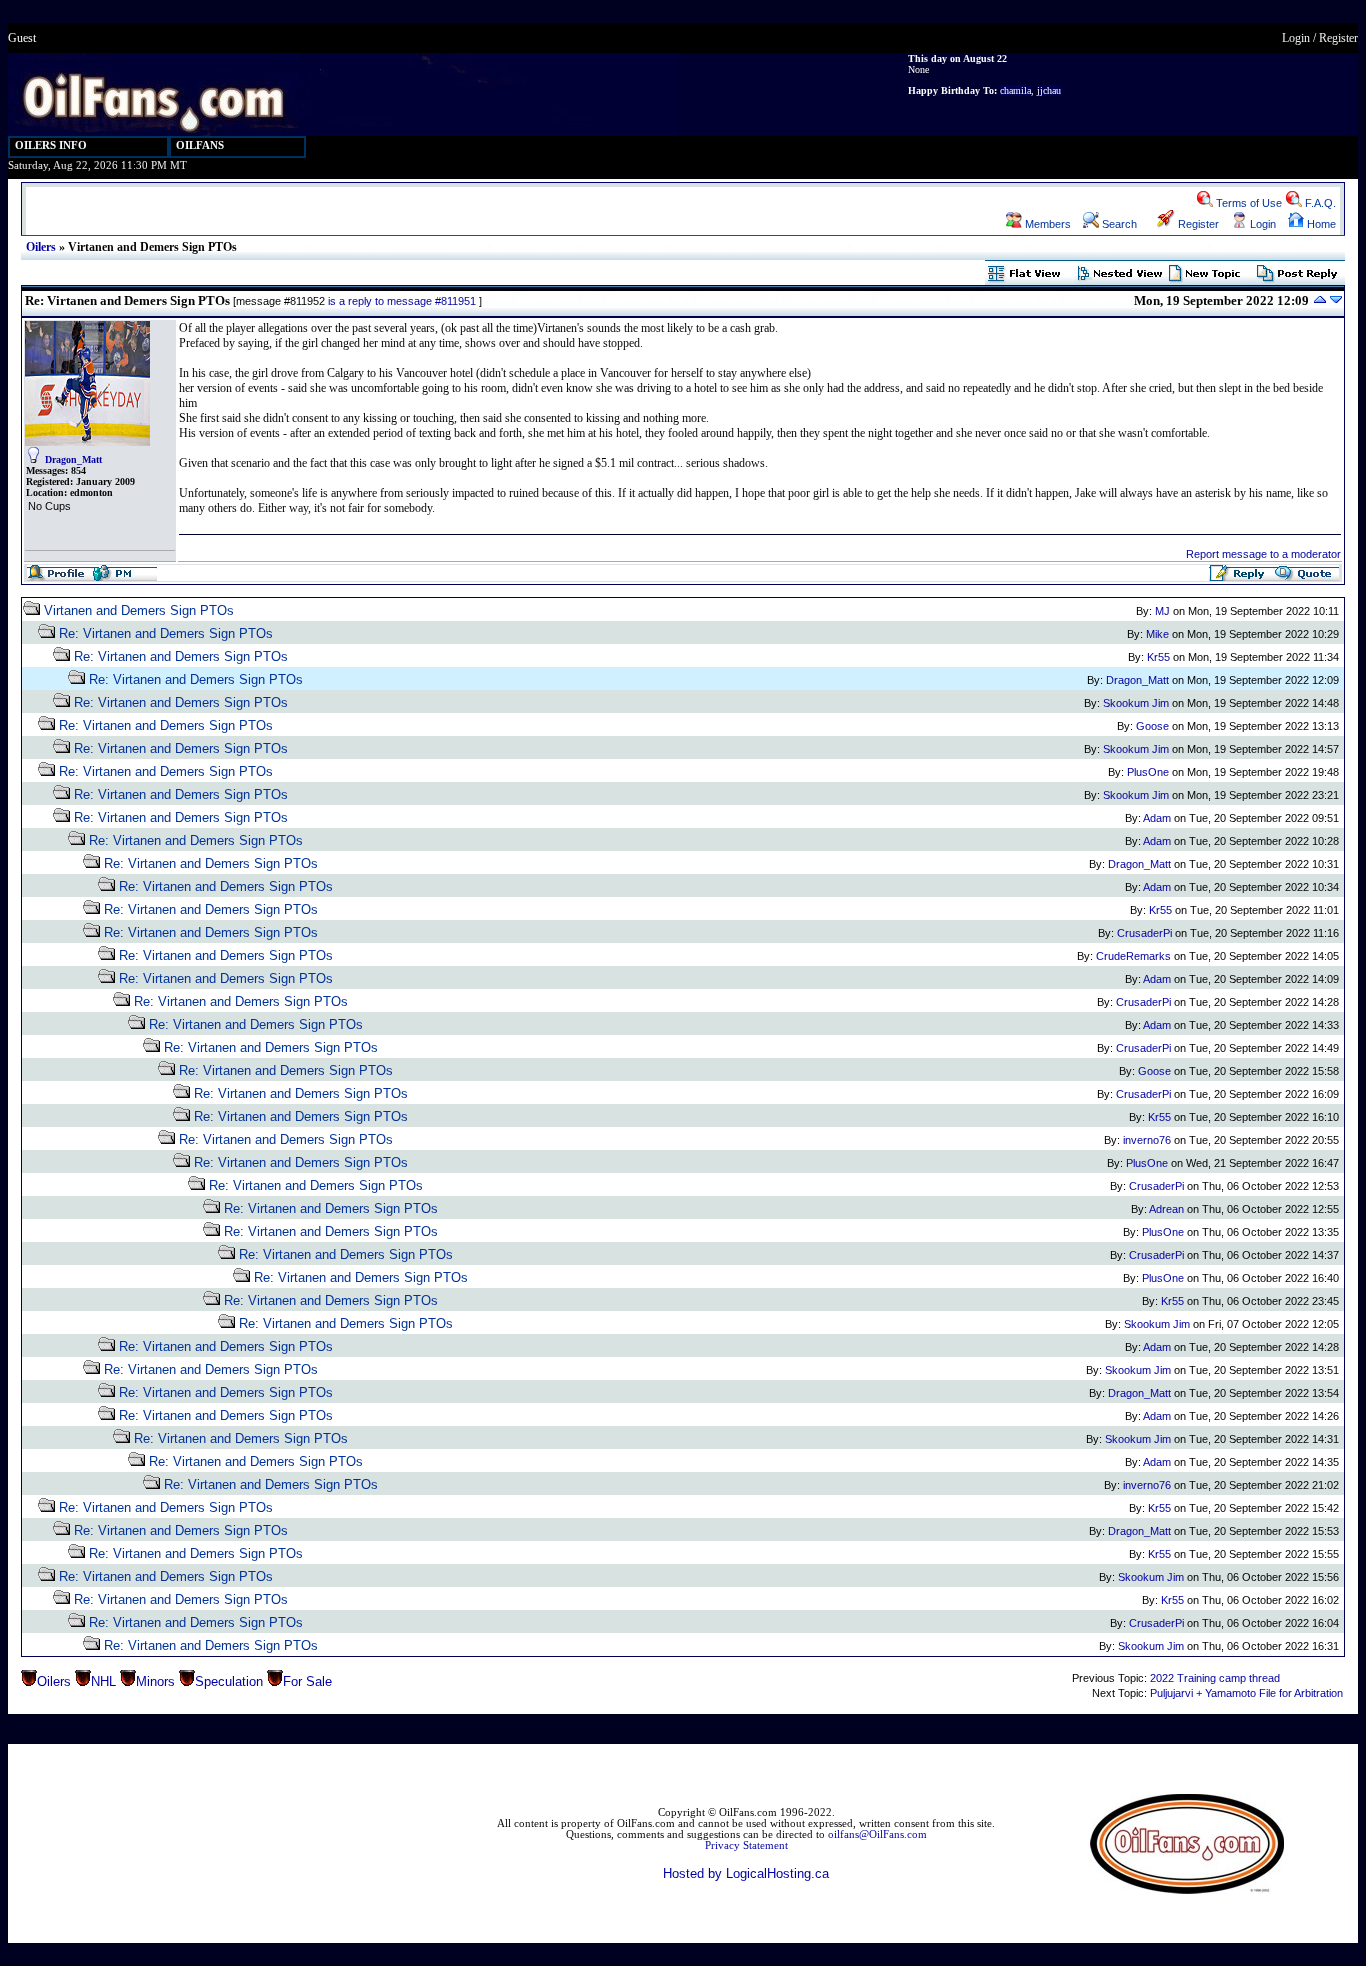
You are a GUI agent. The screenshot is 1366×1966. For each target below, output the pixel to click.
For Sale (307, 1681)
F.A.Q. (1319, 203)
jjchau (1049, 90)
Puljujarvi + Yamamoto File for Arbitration (1246, 1693)
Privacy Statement (746, 1845)
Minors (155, 1681)
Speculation (229, 1681)
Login (1296, 38)
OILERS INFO (51, 145)
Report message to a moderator (1263, 554)
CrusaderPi (1144, 933)
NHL (103, 1681)
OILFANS (200, 145)
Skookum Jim (1136, 703)
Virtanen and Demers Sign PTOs (139, 610)
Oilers (41, 247)
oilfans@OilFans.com (877, 1834)
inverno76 (1147, 1140)
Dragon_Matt (73, 459)
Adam (1157, 818)
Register (1338, 38)
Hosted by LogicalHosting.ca (746, 1873)
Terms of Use (1247, 203)
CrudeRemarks (1133, 956)
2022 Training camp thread (1215, 1678)
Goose (1152, 726)
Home (1320, 224)
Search (1118, 224)
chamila (1015, 90)
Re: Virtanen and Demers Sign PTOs (166, 633)
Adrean (1166, 1209)
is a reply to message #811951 (402, 301)
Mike (1157, 634)
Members (1046, 224)
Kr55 (1158, 657)
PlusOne (1148, 772)
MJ (1162, 611)
